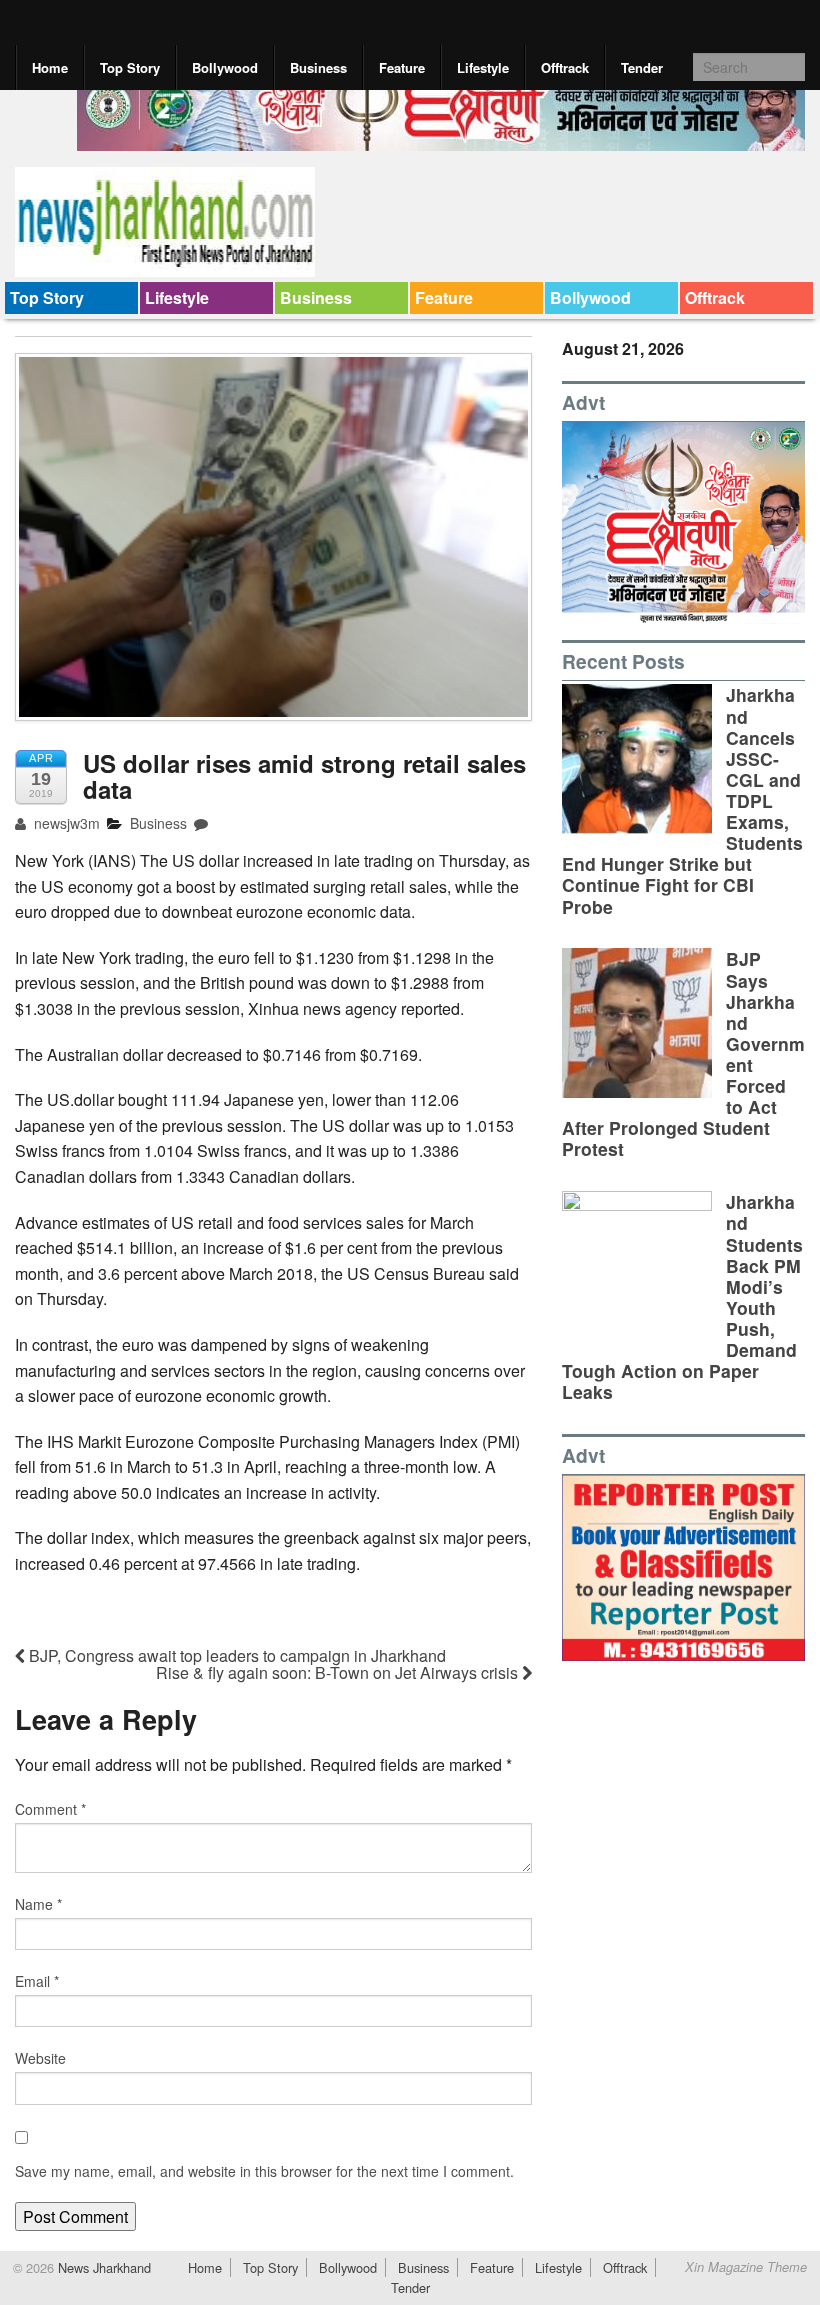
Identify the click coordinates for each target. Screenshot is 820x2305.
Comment (50, 1809)
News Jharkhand (102, 2267)
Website (40, 2058)
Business (318, 67)
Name (38, 1904)
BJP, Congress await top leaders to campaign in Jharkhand (235, 1655)
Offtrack (565, 67)
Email (37, 1981)
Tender (642, 67)
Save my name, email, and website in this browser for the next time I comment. (264, 2171)
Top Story (130, 67)
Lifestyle (483, 67)
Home (50, 67)
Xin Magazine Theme (746, 2267)
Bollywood (225, 67)
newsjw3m (65, 823)
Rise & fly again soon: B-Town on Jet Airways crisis (339, 1672)
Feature (402, 67)
